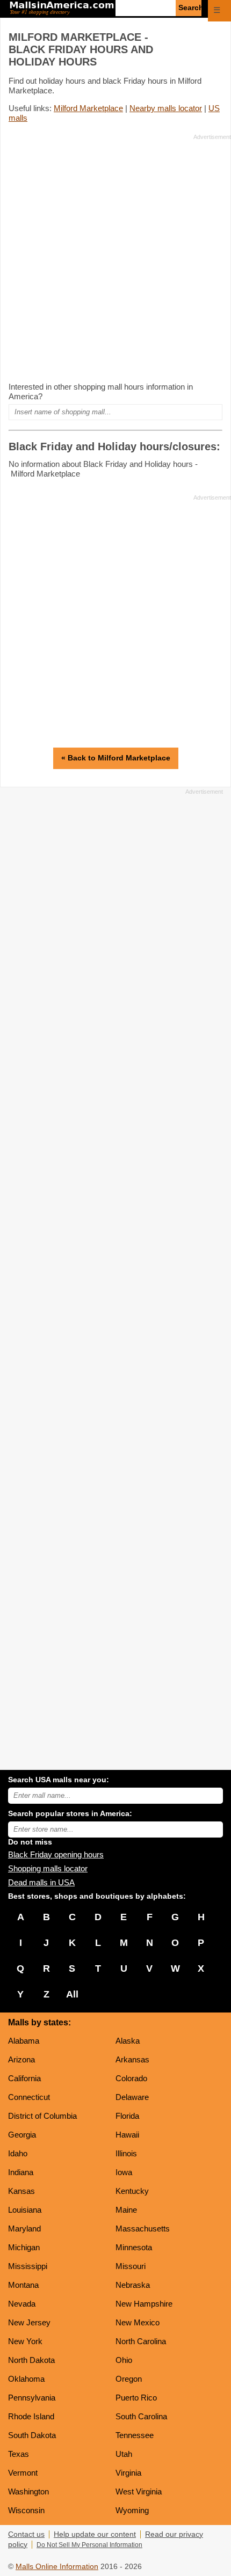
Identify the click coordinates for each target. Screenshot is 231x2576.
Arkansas (132, 2059)
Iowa (124, 2172)
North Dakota (31, 2360)
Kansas (21, 2191)
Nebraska (133, 2285)
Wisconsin (26, 2510)
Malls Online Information (57, 2567)
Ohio (124, 2360)
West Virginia (139, 2491)
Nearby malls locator (166, 108)
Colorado (131, 2078)
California (24, 2078)
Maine (126, 2210)
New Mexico (138, 2322)
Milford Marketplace (88, 108)
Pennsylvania (32, 2398)
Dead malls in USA (41, 1882)
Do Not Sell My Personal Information (89, 2545)
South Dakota (32, 2435)
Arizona (21, 2059)
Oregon (129, 2379)
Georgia (22, 2135)
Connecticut (29, 2097)
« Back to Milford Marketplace (116, 758)
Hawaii (127, 2135)
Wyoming (132, 2510)
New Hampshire (144, 2304)
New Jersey (29, 2322)
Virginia (128, 2473)
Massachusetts (143, 2229)
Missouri (131, 2266)
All (72, 1994)
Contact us (26, 2534)
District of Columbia (42, 2116)
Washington (28, 2491)
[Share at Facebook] (186, 38)
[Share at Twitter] (201, 38)
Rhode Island (31, 2416)
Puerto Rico (136, 2398)
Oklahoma (26, 2379)
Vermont (23, 2473)
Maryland (24, 2229)
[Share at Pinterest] (216, 38)
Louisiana (25, 2210)
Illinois (126, 2153)
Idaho (18, 2153)
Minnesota (134, 2247)
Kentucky (132, 2191)
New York (25, 2341)
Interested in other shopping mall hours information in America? (101, 391)
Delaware (132, 2097)
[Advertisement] (115, 258)
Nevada (22, 2304)
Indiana (21, 2172)
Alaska (128, 2041)
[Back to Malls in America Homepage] (62, 9)
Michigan (24, 2247)
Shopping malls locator (48, 1868)
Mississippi (28, 2266)
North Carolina (141, 2341)
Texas (19, 2454)
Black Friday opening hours (56, 1854)
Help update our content (95, 2534)
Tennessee (135, 2435)
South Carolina (141, 2416)
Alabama (24, 2041)
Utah (124, 2454)
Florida (127, 2116)
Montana (23, 2285)
